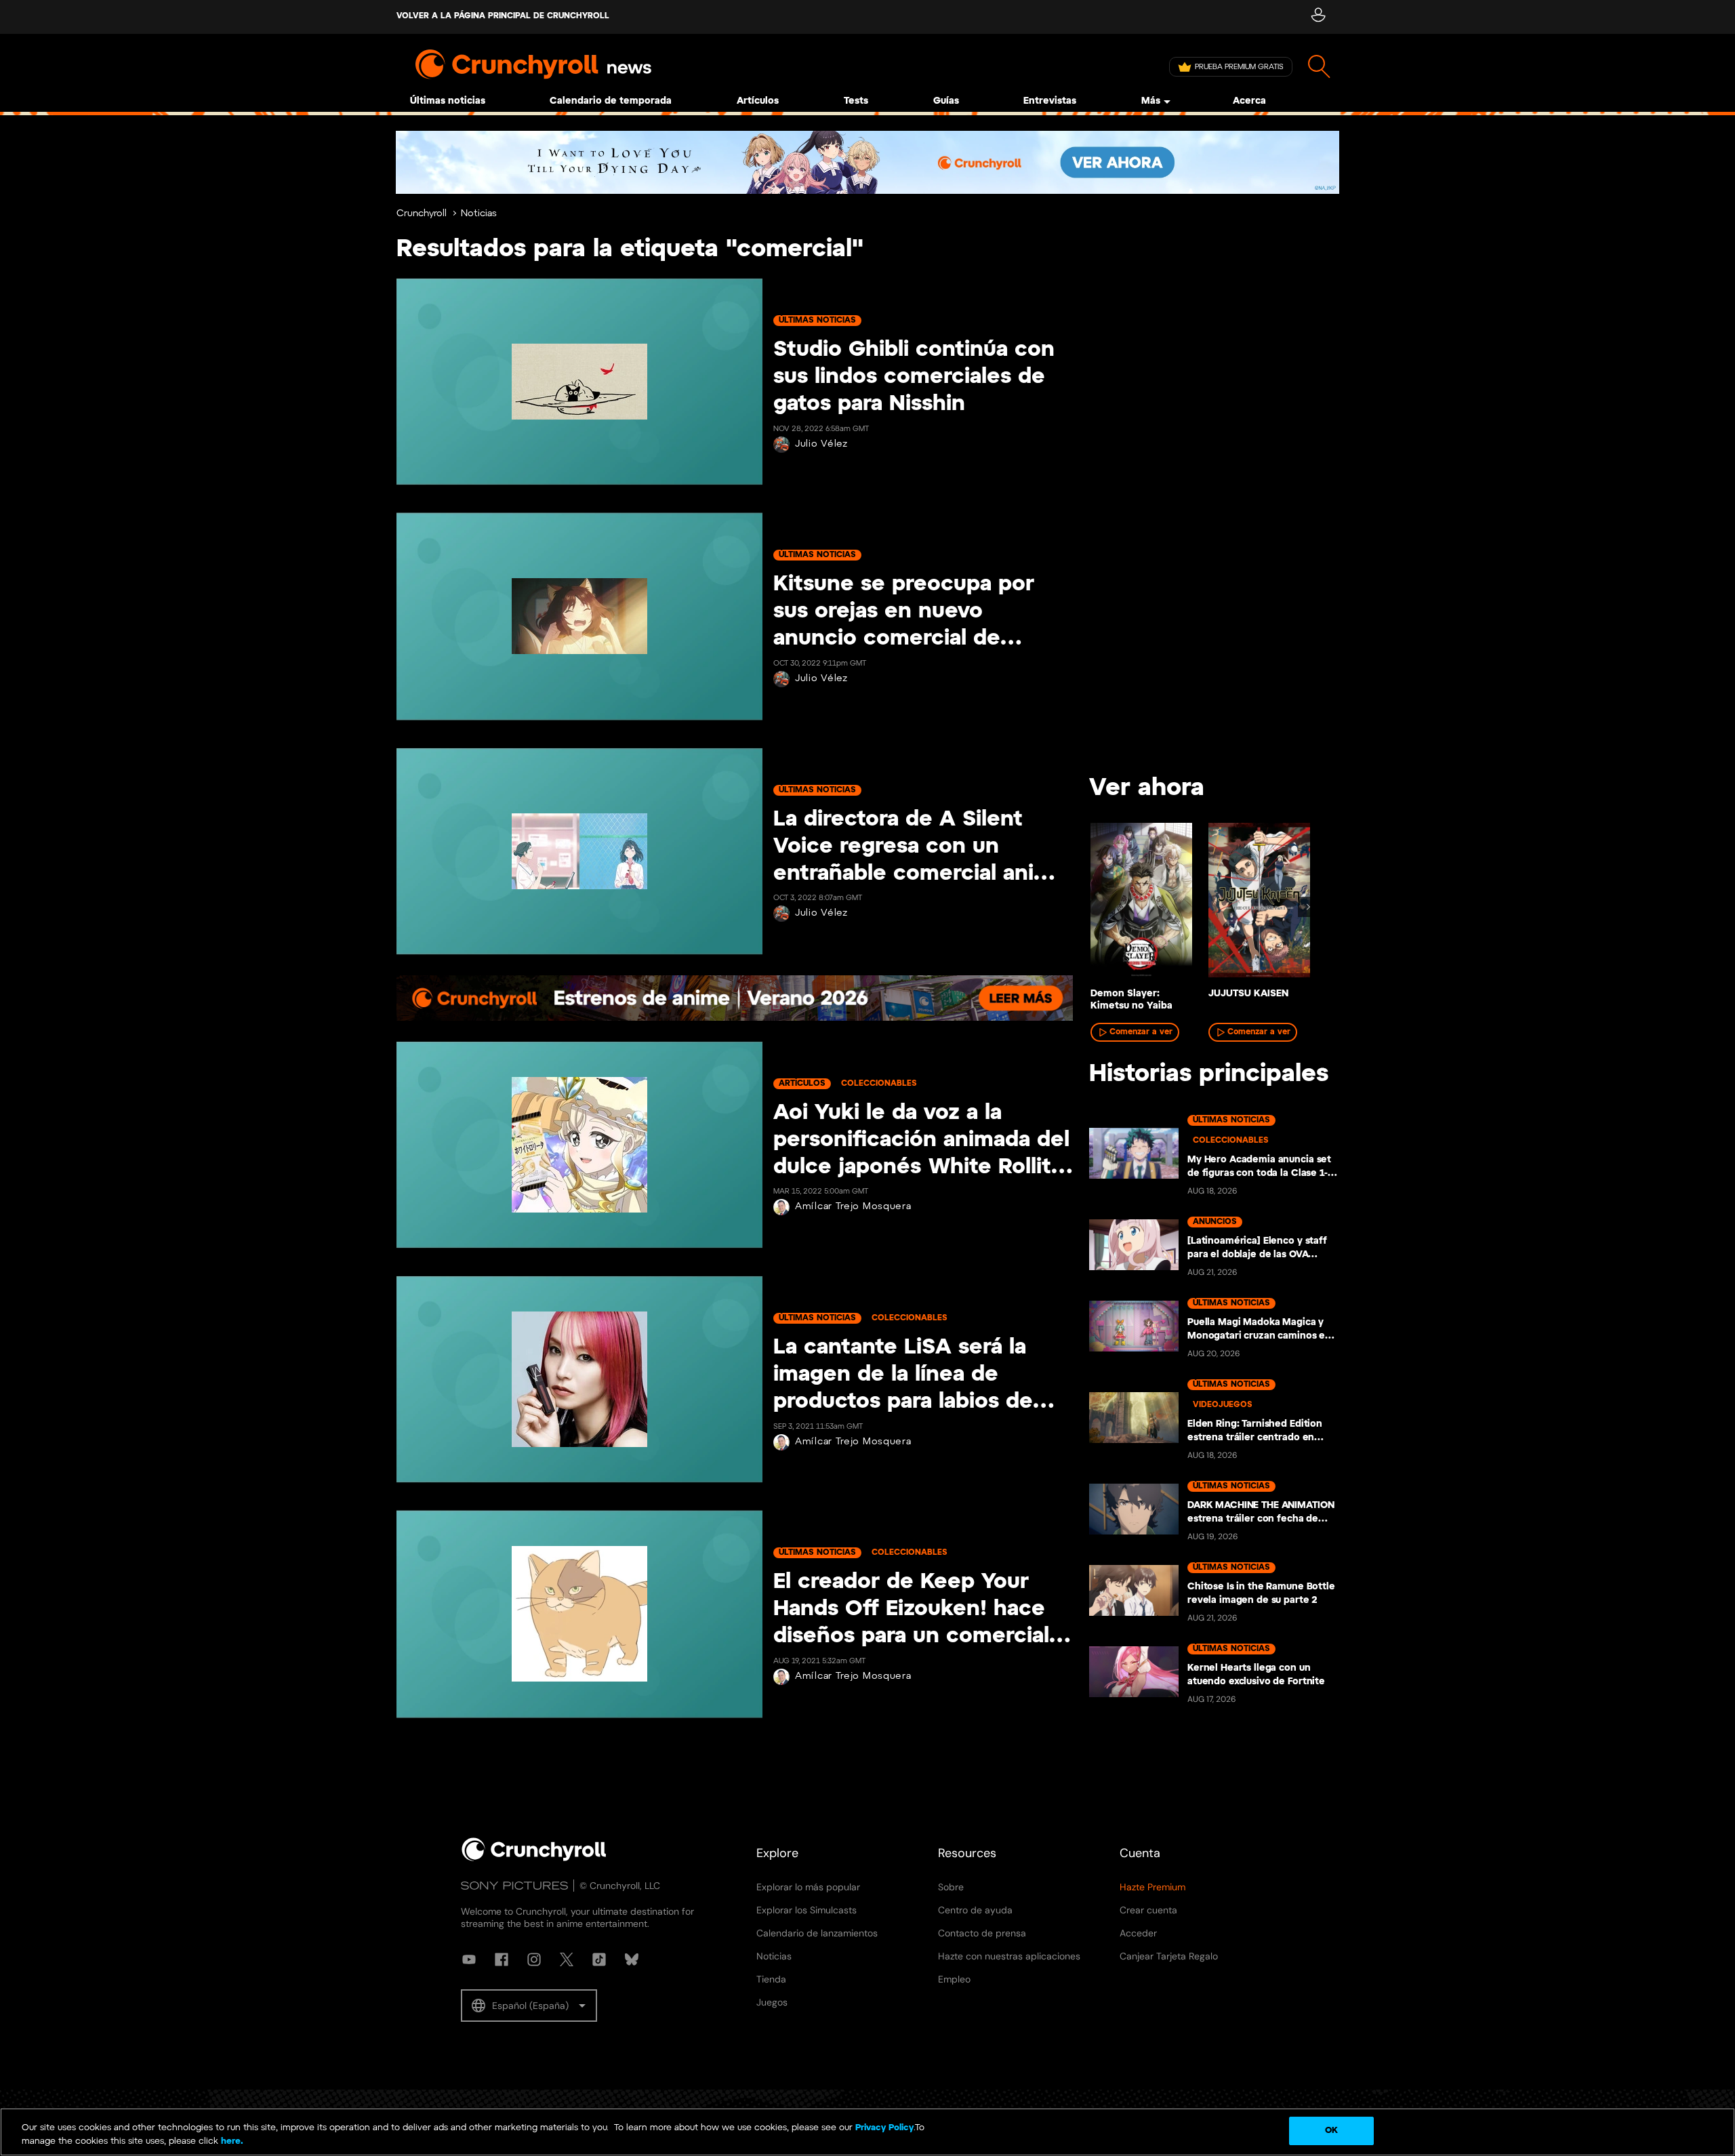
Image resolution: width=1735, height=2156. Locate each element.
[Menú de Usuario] (1318, 17)
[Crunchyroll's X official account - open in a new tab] (567, 1959)
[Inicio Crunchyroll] (534, 1858)
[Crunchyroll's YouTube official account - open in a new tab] (469, 1959)
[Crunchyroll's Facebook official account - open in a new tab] (502, 1959)
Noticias (479, 214)
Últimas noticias (448, 101)
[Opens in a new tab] (867, 162)
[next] (1308, 907)
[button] (529, 2006)
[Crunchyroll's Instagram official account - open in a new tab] (534, 1959)
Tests (856, 101)
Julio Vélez (821, 444)
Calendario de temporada (611, 101)
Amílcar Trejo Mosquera (853, 1207)
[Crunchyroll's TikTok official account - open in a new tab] (599, 1959)
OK (1331, 2131)
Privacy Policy (884, 2128)
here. (231, 2141)
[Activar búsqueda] (1319, 67)
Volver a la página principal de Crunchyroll (503, 16)
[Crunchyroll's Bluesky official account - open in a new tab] (632, 1959)
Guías (946, 101)
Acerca (1249, 101)
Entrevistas (1050, 101)
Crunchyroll (422, 214)
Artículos (758, 101)
